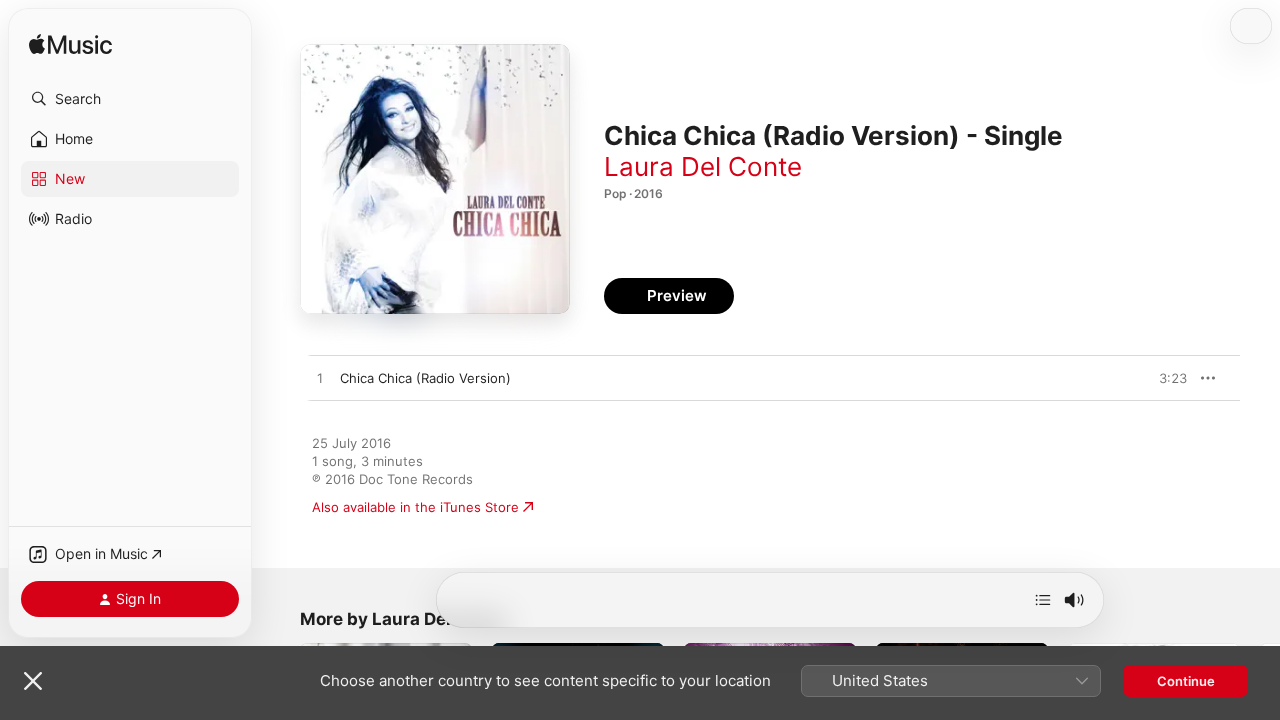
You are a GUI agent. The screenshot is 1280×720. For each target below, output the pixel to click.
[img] (70, 45)
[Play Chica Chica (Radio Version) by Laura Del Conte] (320, 379)
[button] (130, 99)
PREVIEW (1165, 378)
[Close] (33, 681)
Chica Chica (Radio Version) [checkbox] (425, 378)
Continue (1186, 681)
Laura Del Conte (703, 166)
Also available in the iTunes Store (415, 507)
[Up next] (1043, 600)
